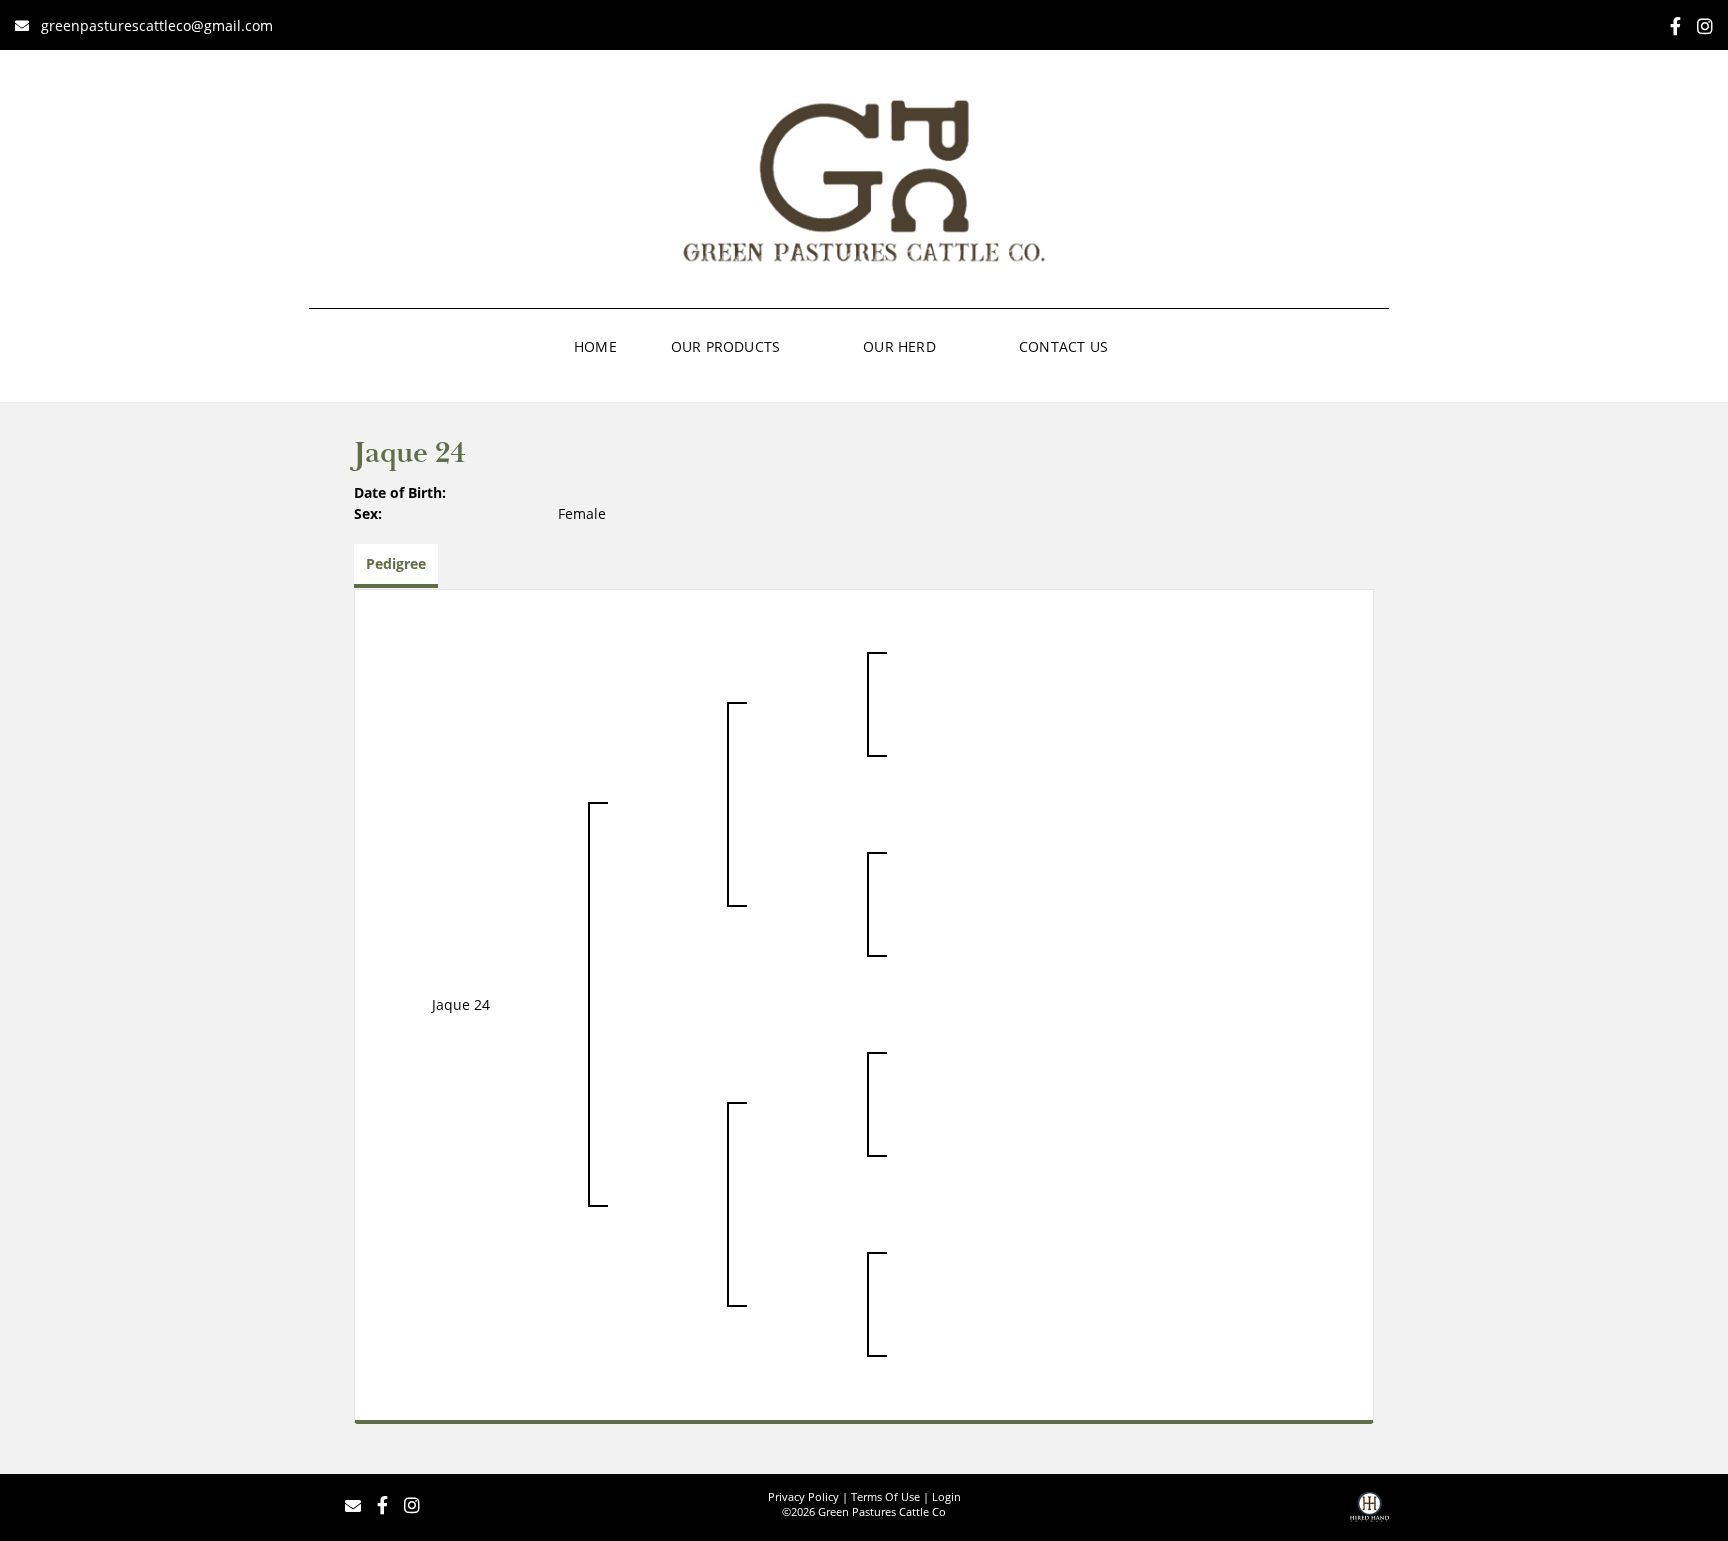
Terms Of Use (885, 1496)
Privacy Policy (803, 1496)
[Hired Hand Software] (1369, 1514)
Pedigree (396, 563)
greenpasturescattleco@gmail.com (157, 25)
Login (946, 1496)
